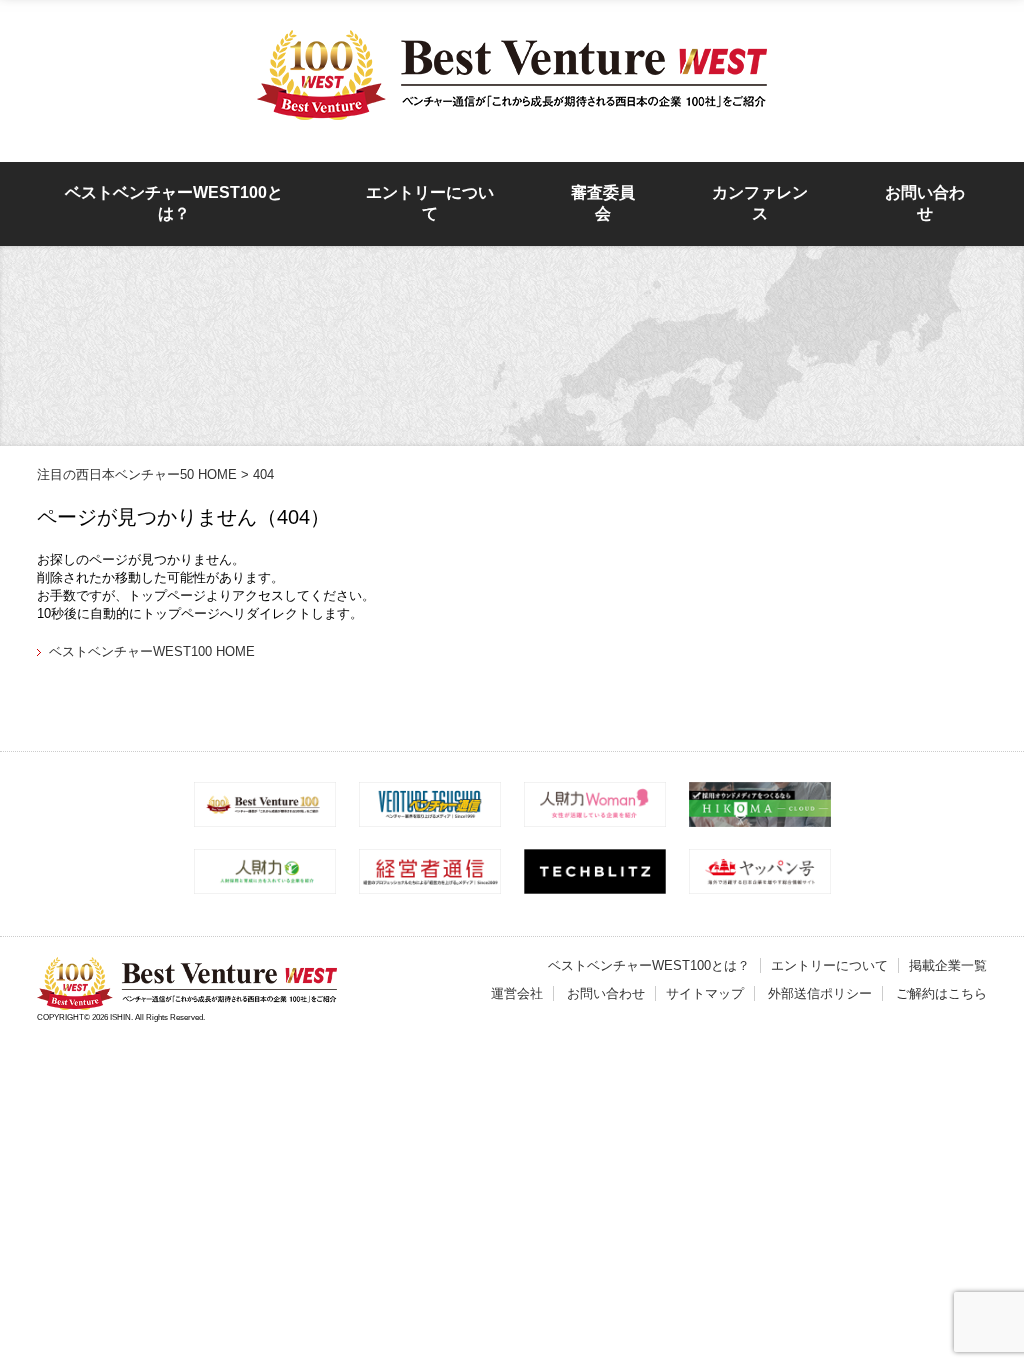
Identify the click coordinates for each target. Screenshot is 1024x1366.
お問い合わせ (925, 203)
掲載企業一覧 (948, 965)
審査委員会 (603, 203)
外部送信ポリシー (820, 993)
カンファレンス (760, 203)
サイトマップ (705, 993)
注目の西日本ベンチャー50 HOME (137, 474)
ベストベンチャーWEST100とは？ (174, 203)
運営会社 (517, 993)
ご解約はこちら (941, 993)
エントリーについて (430, 203)
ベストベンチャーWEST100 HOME (152, 651)
